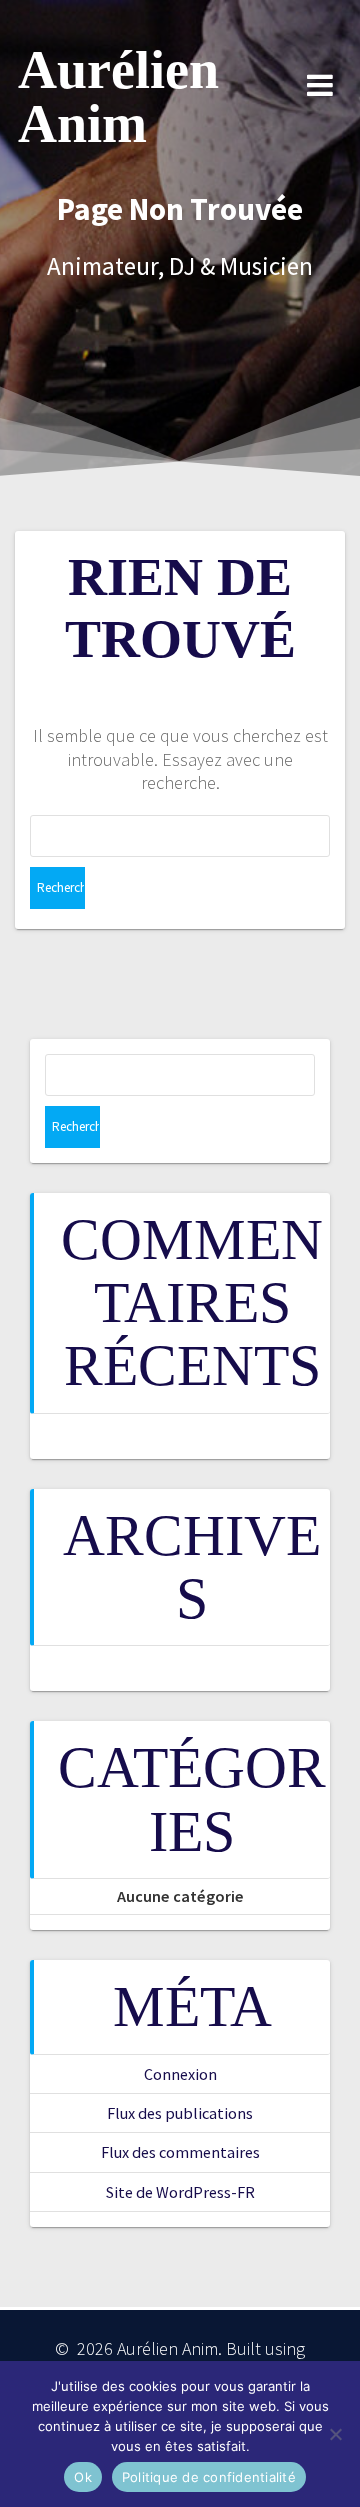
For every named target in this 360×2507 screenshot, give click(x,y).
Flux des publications (180, 2113)
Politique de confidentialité (209, 2477)
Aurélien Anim (118, 97)
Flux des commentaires (180, 2152)
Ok (83, 2477)
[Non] (335, 2434)
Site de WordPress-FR (180, 2192)
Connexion (180, 2074)
